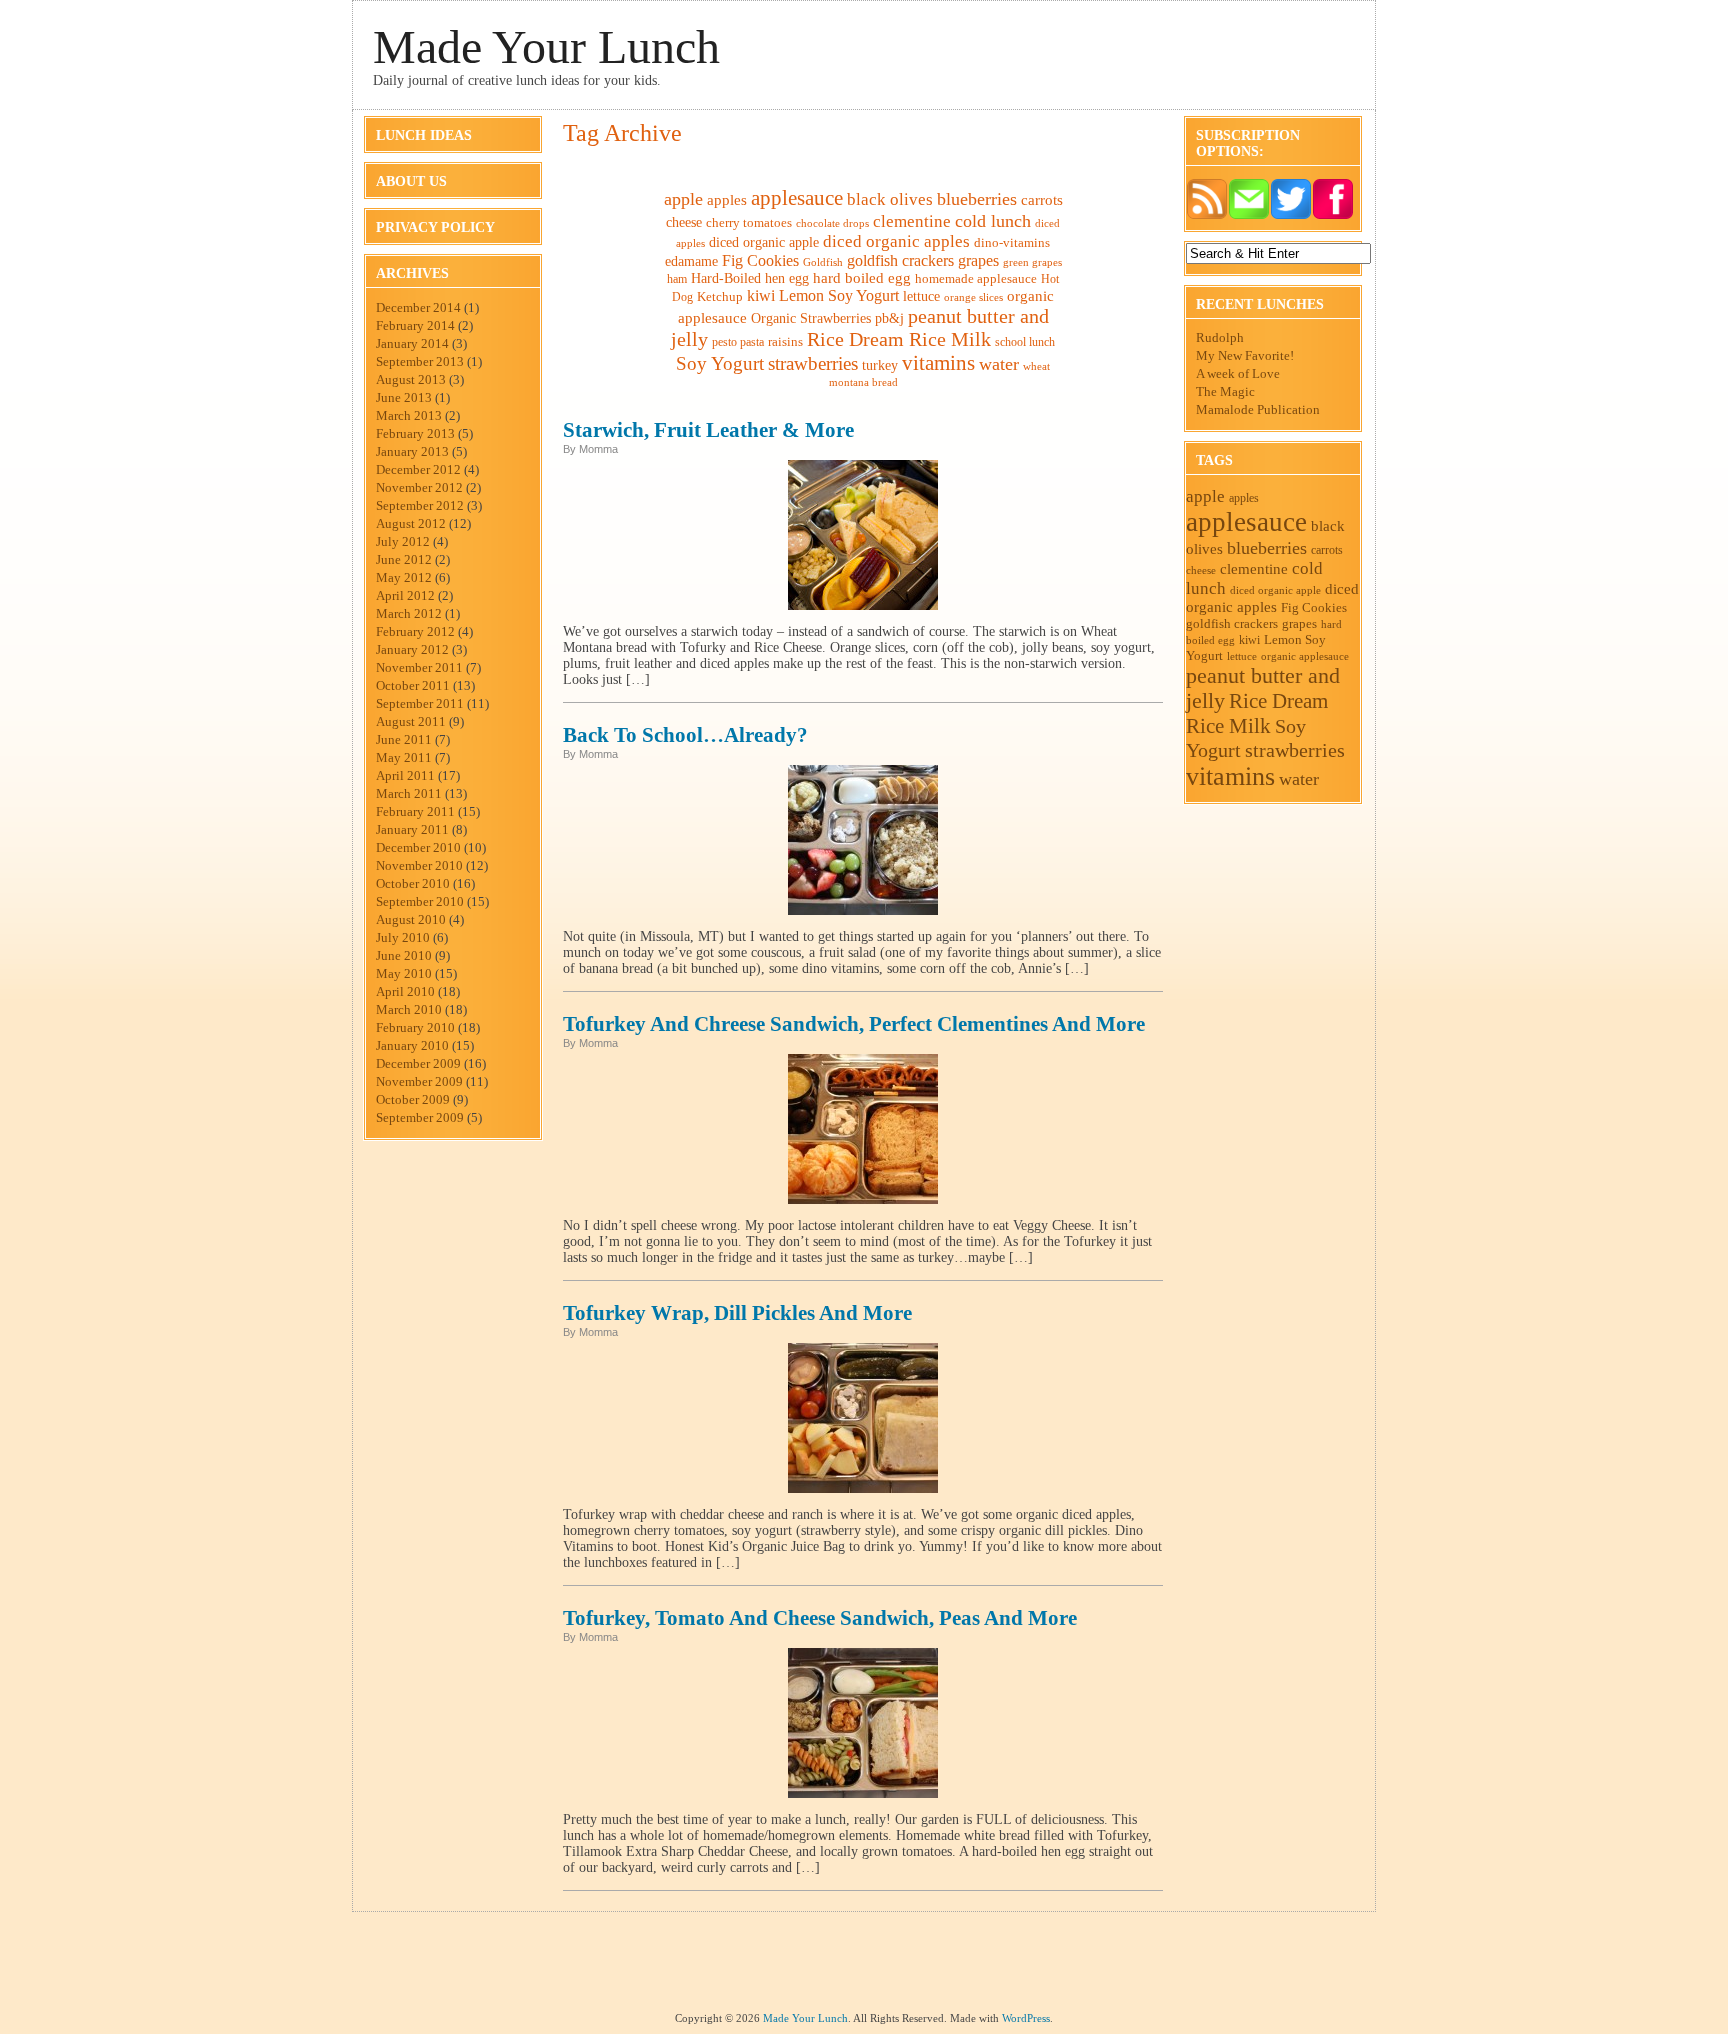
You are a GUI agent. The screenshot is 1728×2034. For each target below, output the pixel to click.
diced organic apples (896, 241)
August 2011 (411, 721)
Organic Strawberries (811, 318)
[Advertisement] (864, 1967)
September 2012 (420, 505)
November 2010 (419, 865)
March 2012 (409, 613)
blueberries (977, 199)
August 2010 (411, 919)
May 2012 (404, 577)
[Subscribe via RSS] (1207, 215)
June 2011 (404, 739)
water (999, 364)
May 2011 (404, 757)
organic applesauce (1305, 656)
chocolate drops (832, 223)
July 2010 (403, 937)
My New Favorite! (1245, 355)
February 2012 (415, 631)
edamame (691, 261)
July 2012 (403, 541)
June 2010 (404, 955)
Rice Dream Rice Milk (899, 339)
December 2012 (418, 469)
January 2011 (412, 829)
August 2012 (411, 523)
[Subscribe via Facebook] (1333, 215)
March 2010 (409, 1009)
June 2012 (404, 559)
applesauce (797, 198)
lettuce (921, 296)
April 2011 (405, 775)
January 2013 (412, 451)
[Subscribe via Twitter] (1291, 215)
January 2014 (412, 343)
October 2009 (413, 1099)
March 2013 (409, 415)
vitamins (938, 363)
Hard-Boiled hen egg (750, 278)
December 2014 (418, 307)
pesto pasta (738, 342)
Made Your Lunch (546, 46)
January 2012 (412, 649)
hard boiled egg (862, 278)
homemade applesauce (976, 278)
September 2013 (420, 361)
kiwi (761, 295)
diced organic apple (764, 242)
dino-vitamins (1012, 242)
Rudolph (1220, 337)
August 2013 (411, 379)
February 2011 (415, 811)
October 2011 (413, 685)
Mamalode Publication (1258, 409)
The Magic (1225, 391)
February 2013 (415, 433)
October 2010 (413, 883)
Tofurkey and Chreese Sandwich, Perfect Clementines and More (854, 1024)
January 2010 (412, 1045)
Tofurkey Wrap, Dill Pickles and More (737, 1313)
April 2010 (405, 991)
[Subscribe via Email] (1249, 215)
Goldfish (823, 262)
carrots (1042, 199)
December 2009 (418, 1063)
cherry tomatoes (749, 223)
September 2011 (420, 703)
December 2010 (418, 847)
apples (727, 199)
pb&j (889, 318)
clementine (912, 221)
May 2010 (404, 973)
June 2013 (404, 397)
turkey (880, 365)
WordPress (1026, 2018)
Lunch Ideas (424, 135)
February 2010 (415, 1027)
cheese (684, 222)
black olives (890, 199)
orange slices (973, 297)
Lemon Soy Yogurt (839, 295)
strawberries (813, 363)
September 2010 (420, 901)
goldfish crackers (900, 260)
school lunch (1025, 342)
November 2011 (419, 667)
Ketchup (720, 297)
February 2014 (415, 325)
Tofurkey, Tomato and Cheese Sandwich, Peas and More (820, 1618)
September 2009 (420, 1117)
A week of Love (1238, 373)
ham (677, 279)
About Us (411, 181)
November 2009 (419, 1081)
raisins (785, 341)
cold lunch (993, 221)
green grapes (1032, 262)
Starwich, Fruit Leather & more (708, 430)
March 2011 (409, 793)
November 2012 (419, 487)
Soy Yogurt (720, 363)
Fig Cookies (760, 260)
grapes (978, 260)
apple (683, 199)
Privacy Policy (435, 227)
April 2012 (405, 595)
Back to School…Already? (685, 735)
